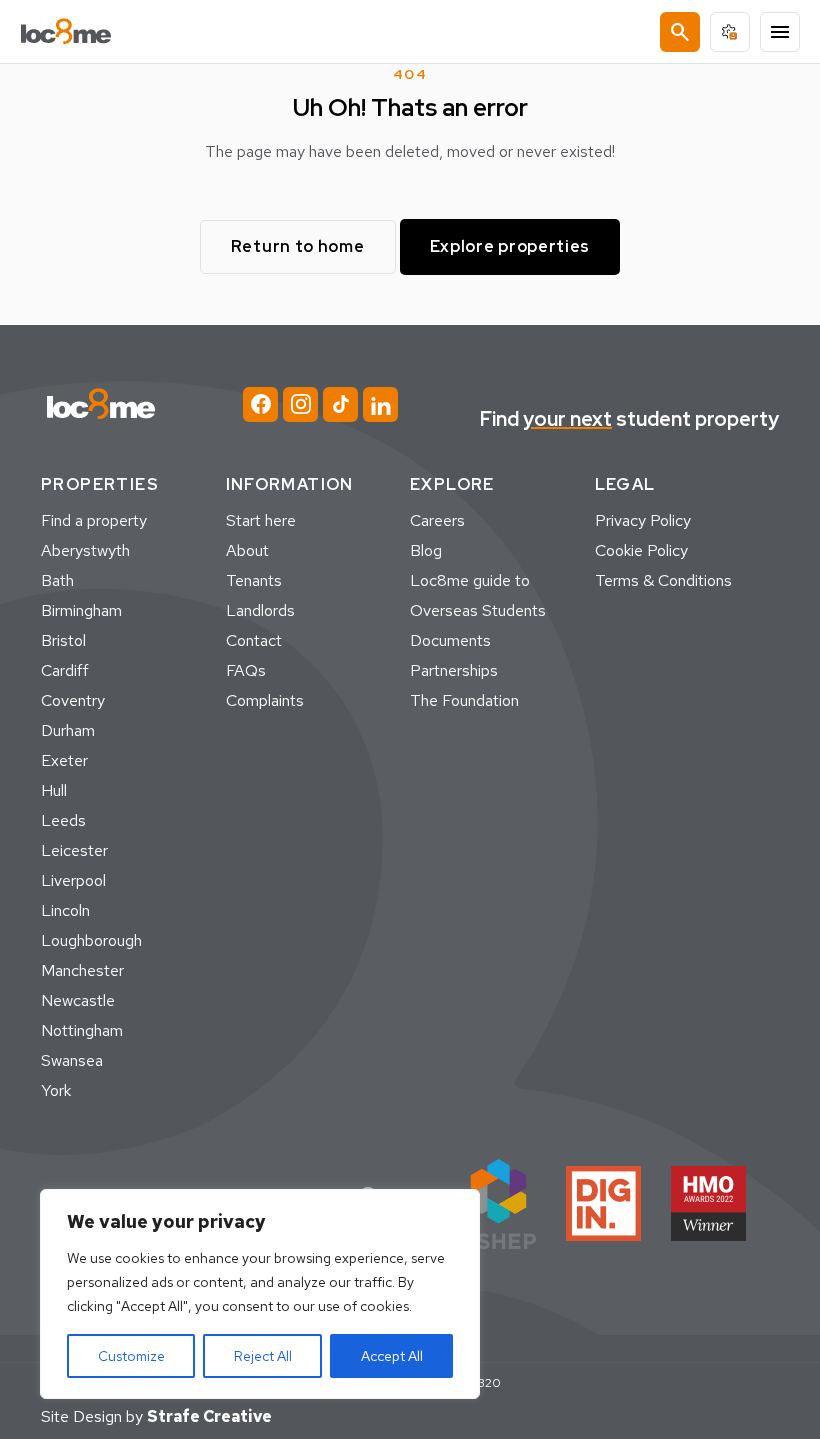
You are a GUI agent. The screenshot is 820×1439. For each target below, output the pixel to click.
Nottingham (82, 1030)
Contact (254, 640)
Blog (426, 550)
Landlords (260, 610)
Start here (261, 520)
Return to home (298, 246)
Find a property (94, 520)
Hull (54, 790)
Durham (68, 730)
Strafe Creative (209, 1416)
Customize (131, 1356)
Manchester (82, 970)
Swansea (72, 1060)
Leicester (74, 850)
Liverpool (73, 880)
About (247, 550)
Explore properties (510, 246)
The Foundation (464, 700)
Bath (57, 580)
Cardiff (65, 670)
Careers (437, 520)
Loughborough (91, 940)
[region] (260, 1294)
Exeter (64, 760)
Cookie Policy (641, 550)
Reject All (263, 1356)
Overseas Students (478, 610)
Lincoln (65, 910)
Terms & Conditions (663, 580)
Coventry (73, 700)
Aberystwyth (85, 550)
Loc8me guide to (470, 580)
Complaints (265, 700)
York (56, 1090)
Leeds (63, 820)
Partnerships (454, 670)
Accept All (392, 1356)
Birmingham (81, 610)
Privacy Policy (643, 520)
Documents (450, 640)
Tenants (254, 580)
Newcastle (78, 1000)
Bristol (63, 640)
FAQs (246, 670)
